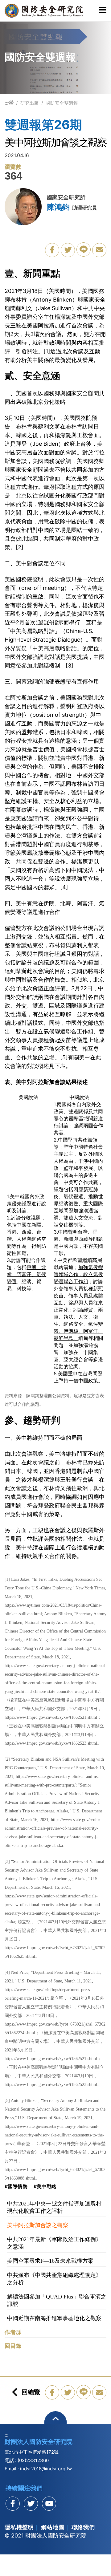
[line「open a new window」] (84, 249)
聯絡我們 (83, 2527)
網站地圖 (53, 2527)
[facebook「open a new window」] (52, 250)
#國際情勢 (16, 2186)
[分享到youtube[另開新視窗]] (49, 2504)
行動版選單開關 (103, 10)
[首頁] (11, 103)
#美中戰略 (45, 2186)
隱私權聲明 (19, 2527)
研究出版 (30, 103)
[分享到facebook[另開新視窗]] (13, 2504)
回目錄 (13, 2346)
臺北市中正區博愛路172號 (32, 2452)
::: (6, 103)
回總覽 (31, 2392)
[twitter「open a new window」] (68, 250)
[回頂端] (56, 2422)
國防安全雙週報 (62, 103)
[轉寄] (99, 250)
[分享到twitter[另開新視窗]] (31, 2504)
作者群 (13, 2332)
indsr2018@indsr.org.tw (46, 2469)
